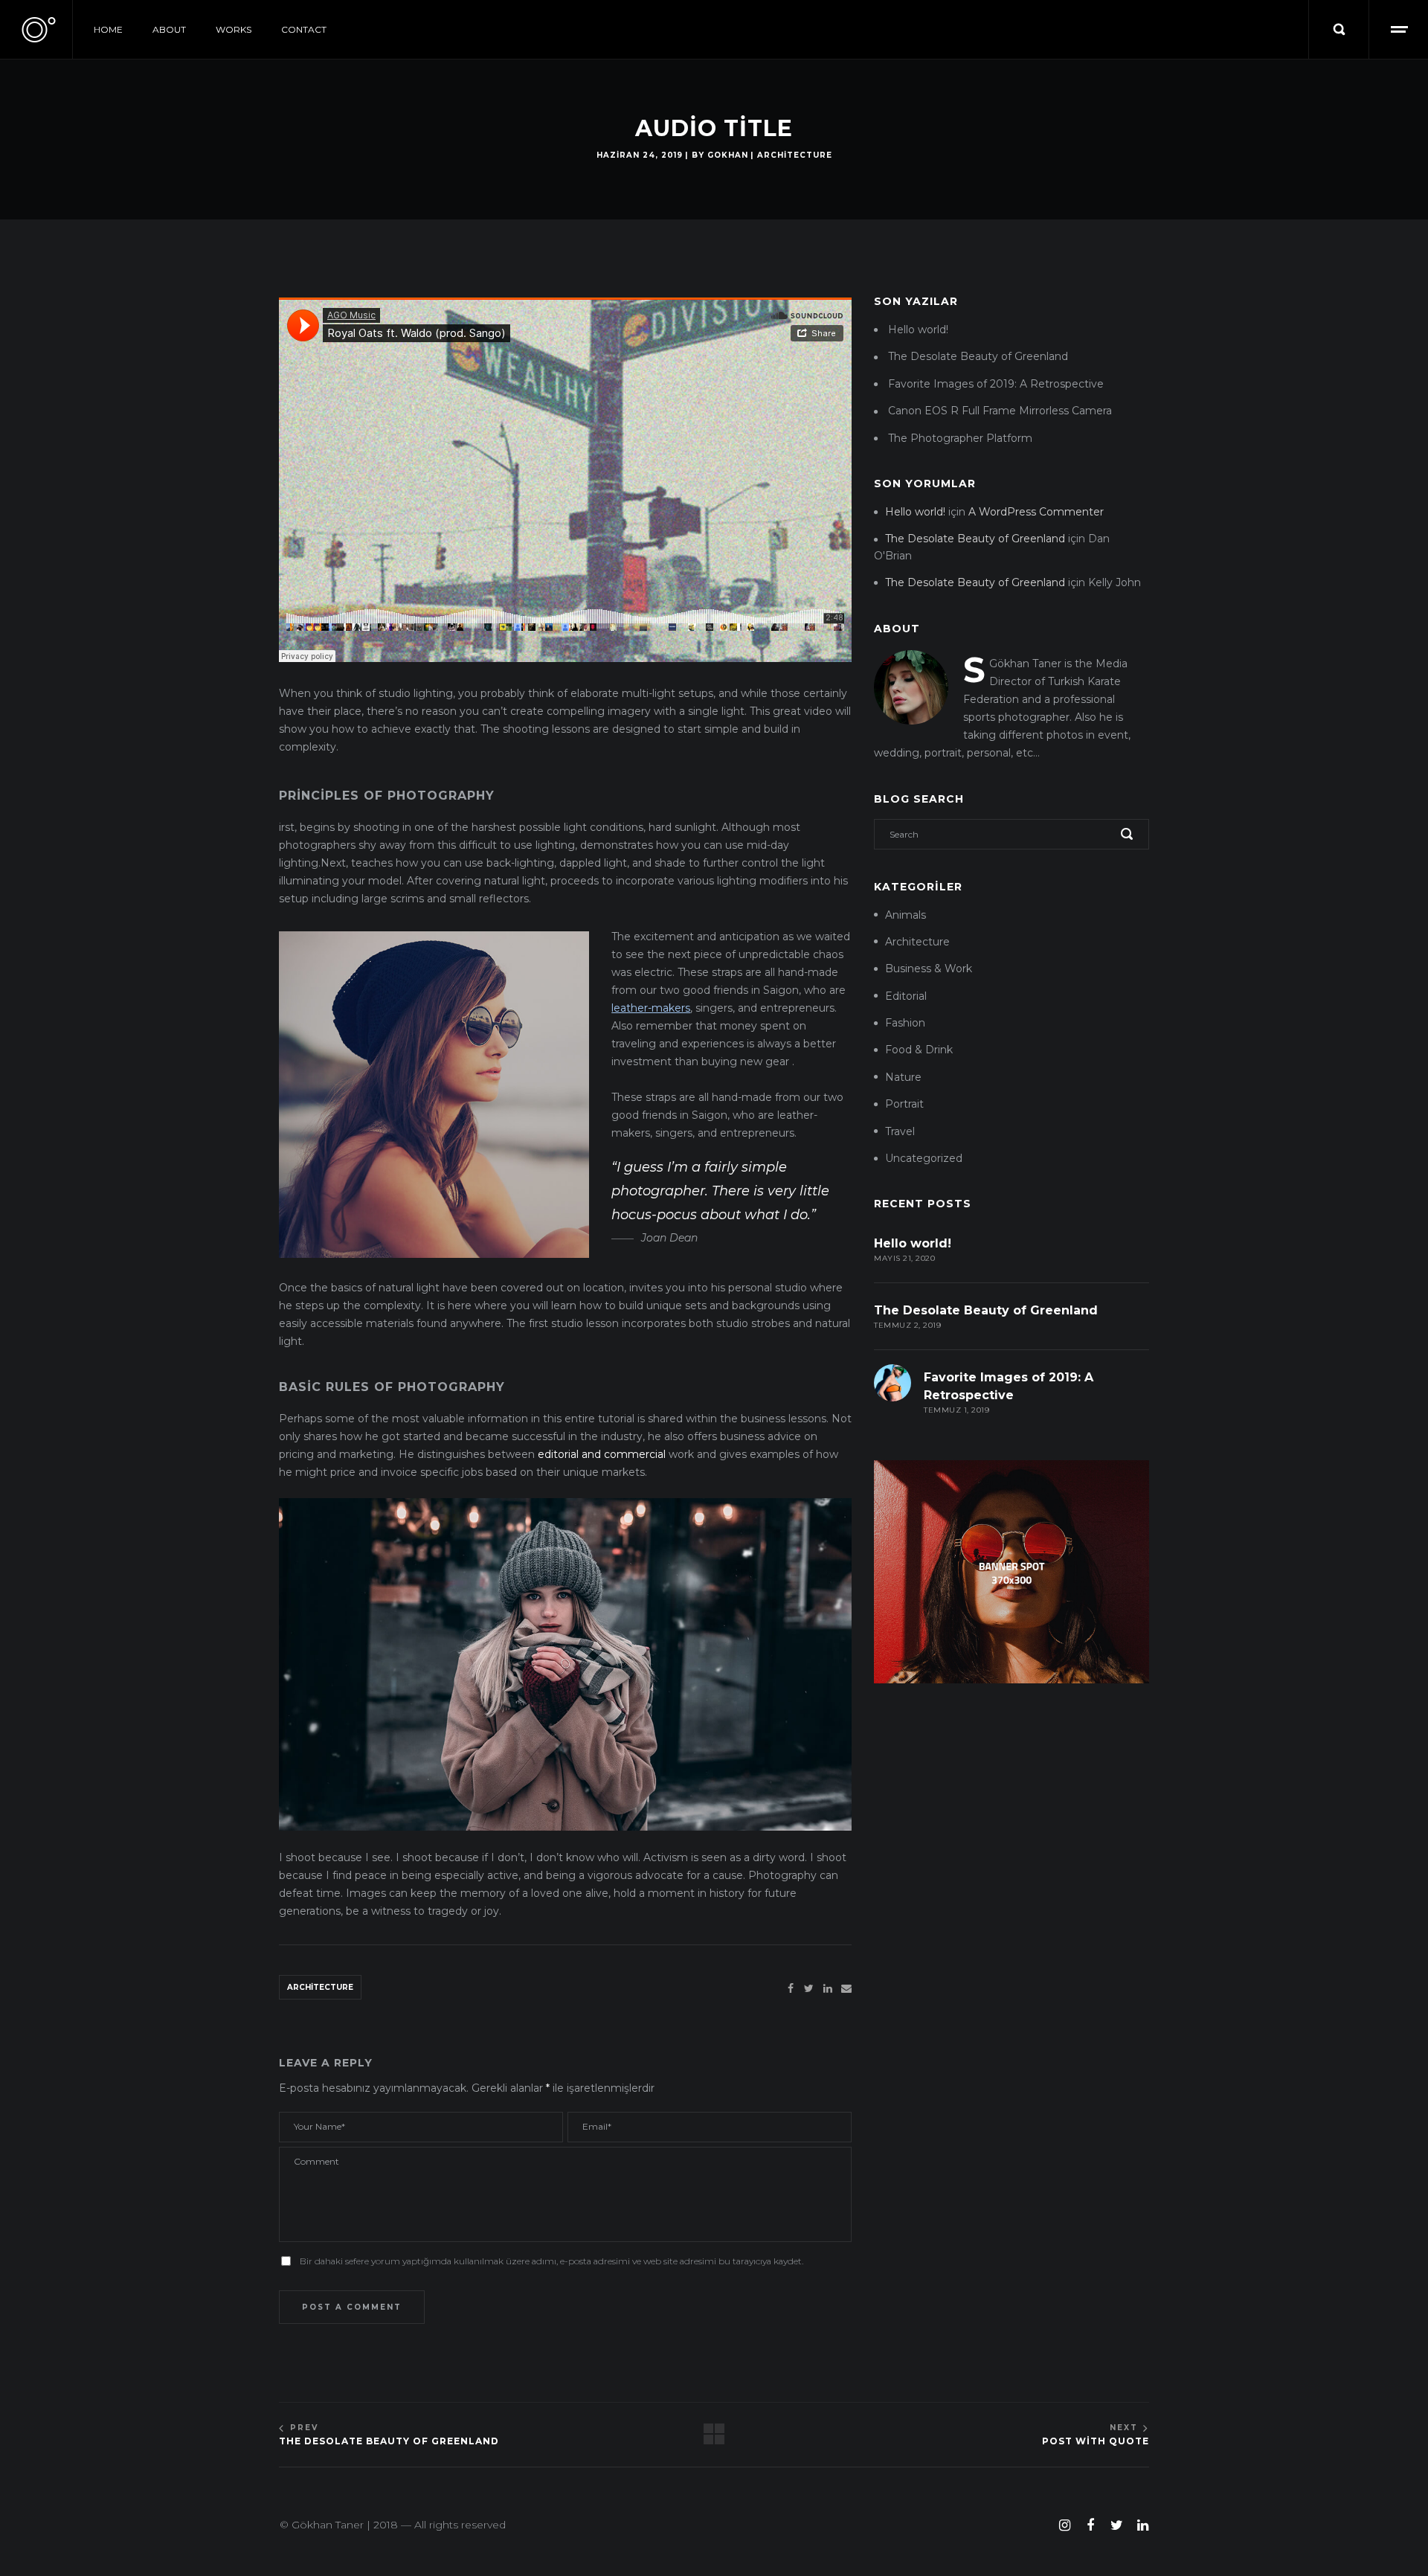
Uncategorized (924, 1158)
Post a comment (352, 2307)
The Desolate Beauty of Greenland (978, 356)
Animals (906, 915)
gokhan (728, 155)
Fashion (905, 1023)
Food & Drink (919, 1050)
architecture (320, 1987)
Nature (903, 1077)
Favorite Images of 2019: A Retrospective (996, 384)
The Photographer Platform (960, 438)
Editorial (906, 996)
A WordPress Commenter (1036, 512)
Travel (900, 1131)
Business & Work (929, 969)
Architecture (795, 155)
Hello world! (918, 330)
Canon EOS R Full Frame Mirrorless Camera (1000, 411)
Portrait (904, 1104)
